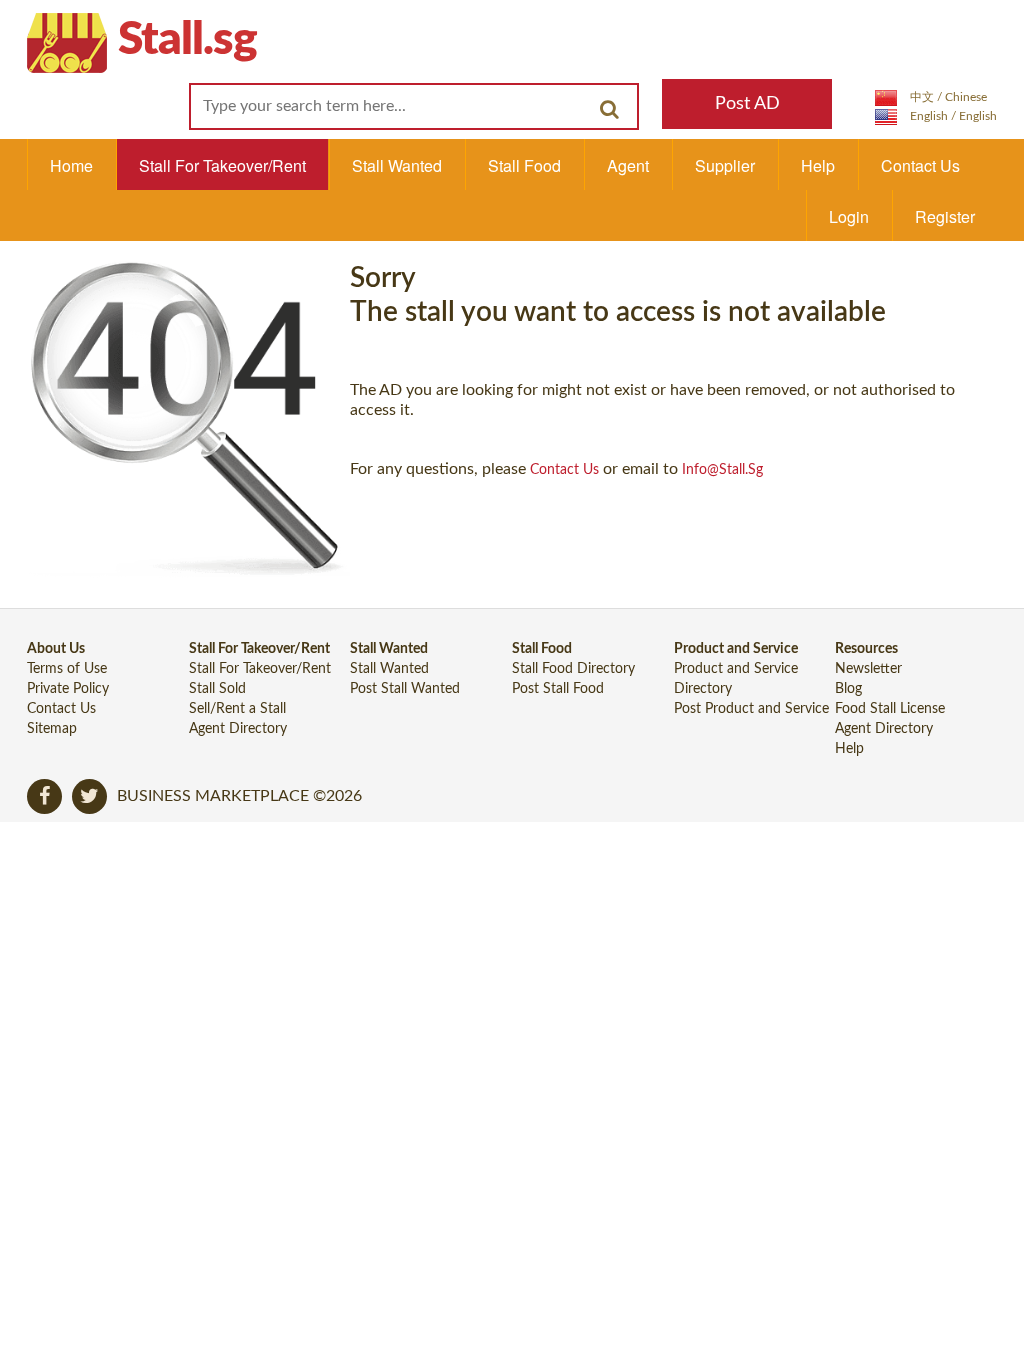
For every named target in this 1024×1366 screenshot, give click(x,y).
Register (945, 216)
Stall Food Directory (573, 669)
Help (818, 165)
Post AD (747, 104)
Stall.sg (187, 40)
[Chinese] (931, 97)
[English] (936, 116)
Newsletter (868, 669)
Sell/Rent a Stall (237, 709)
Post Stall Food (558, 689)
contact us (564, 470)
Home (71, 165)
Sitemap (52, 729)
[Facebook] (44, 796)
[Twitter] (89, 796)
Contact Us (920, 165)
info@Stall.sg (722, 470)
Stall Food (524, 165)
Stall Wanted (397, 165)
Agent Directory (238, 729)
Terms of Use (67, 669)
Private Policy (68, 689)
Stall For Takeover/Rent (222, 165)
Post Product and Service (751, 709)
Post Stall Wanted (405, 689)
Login (849, 216)
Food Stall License (890, 709)
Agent (628, 165)
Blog (848, 689)
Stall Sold (217, 689)
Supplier (725, 165)
